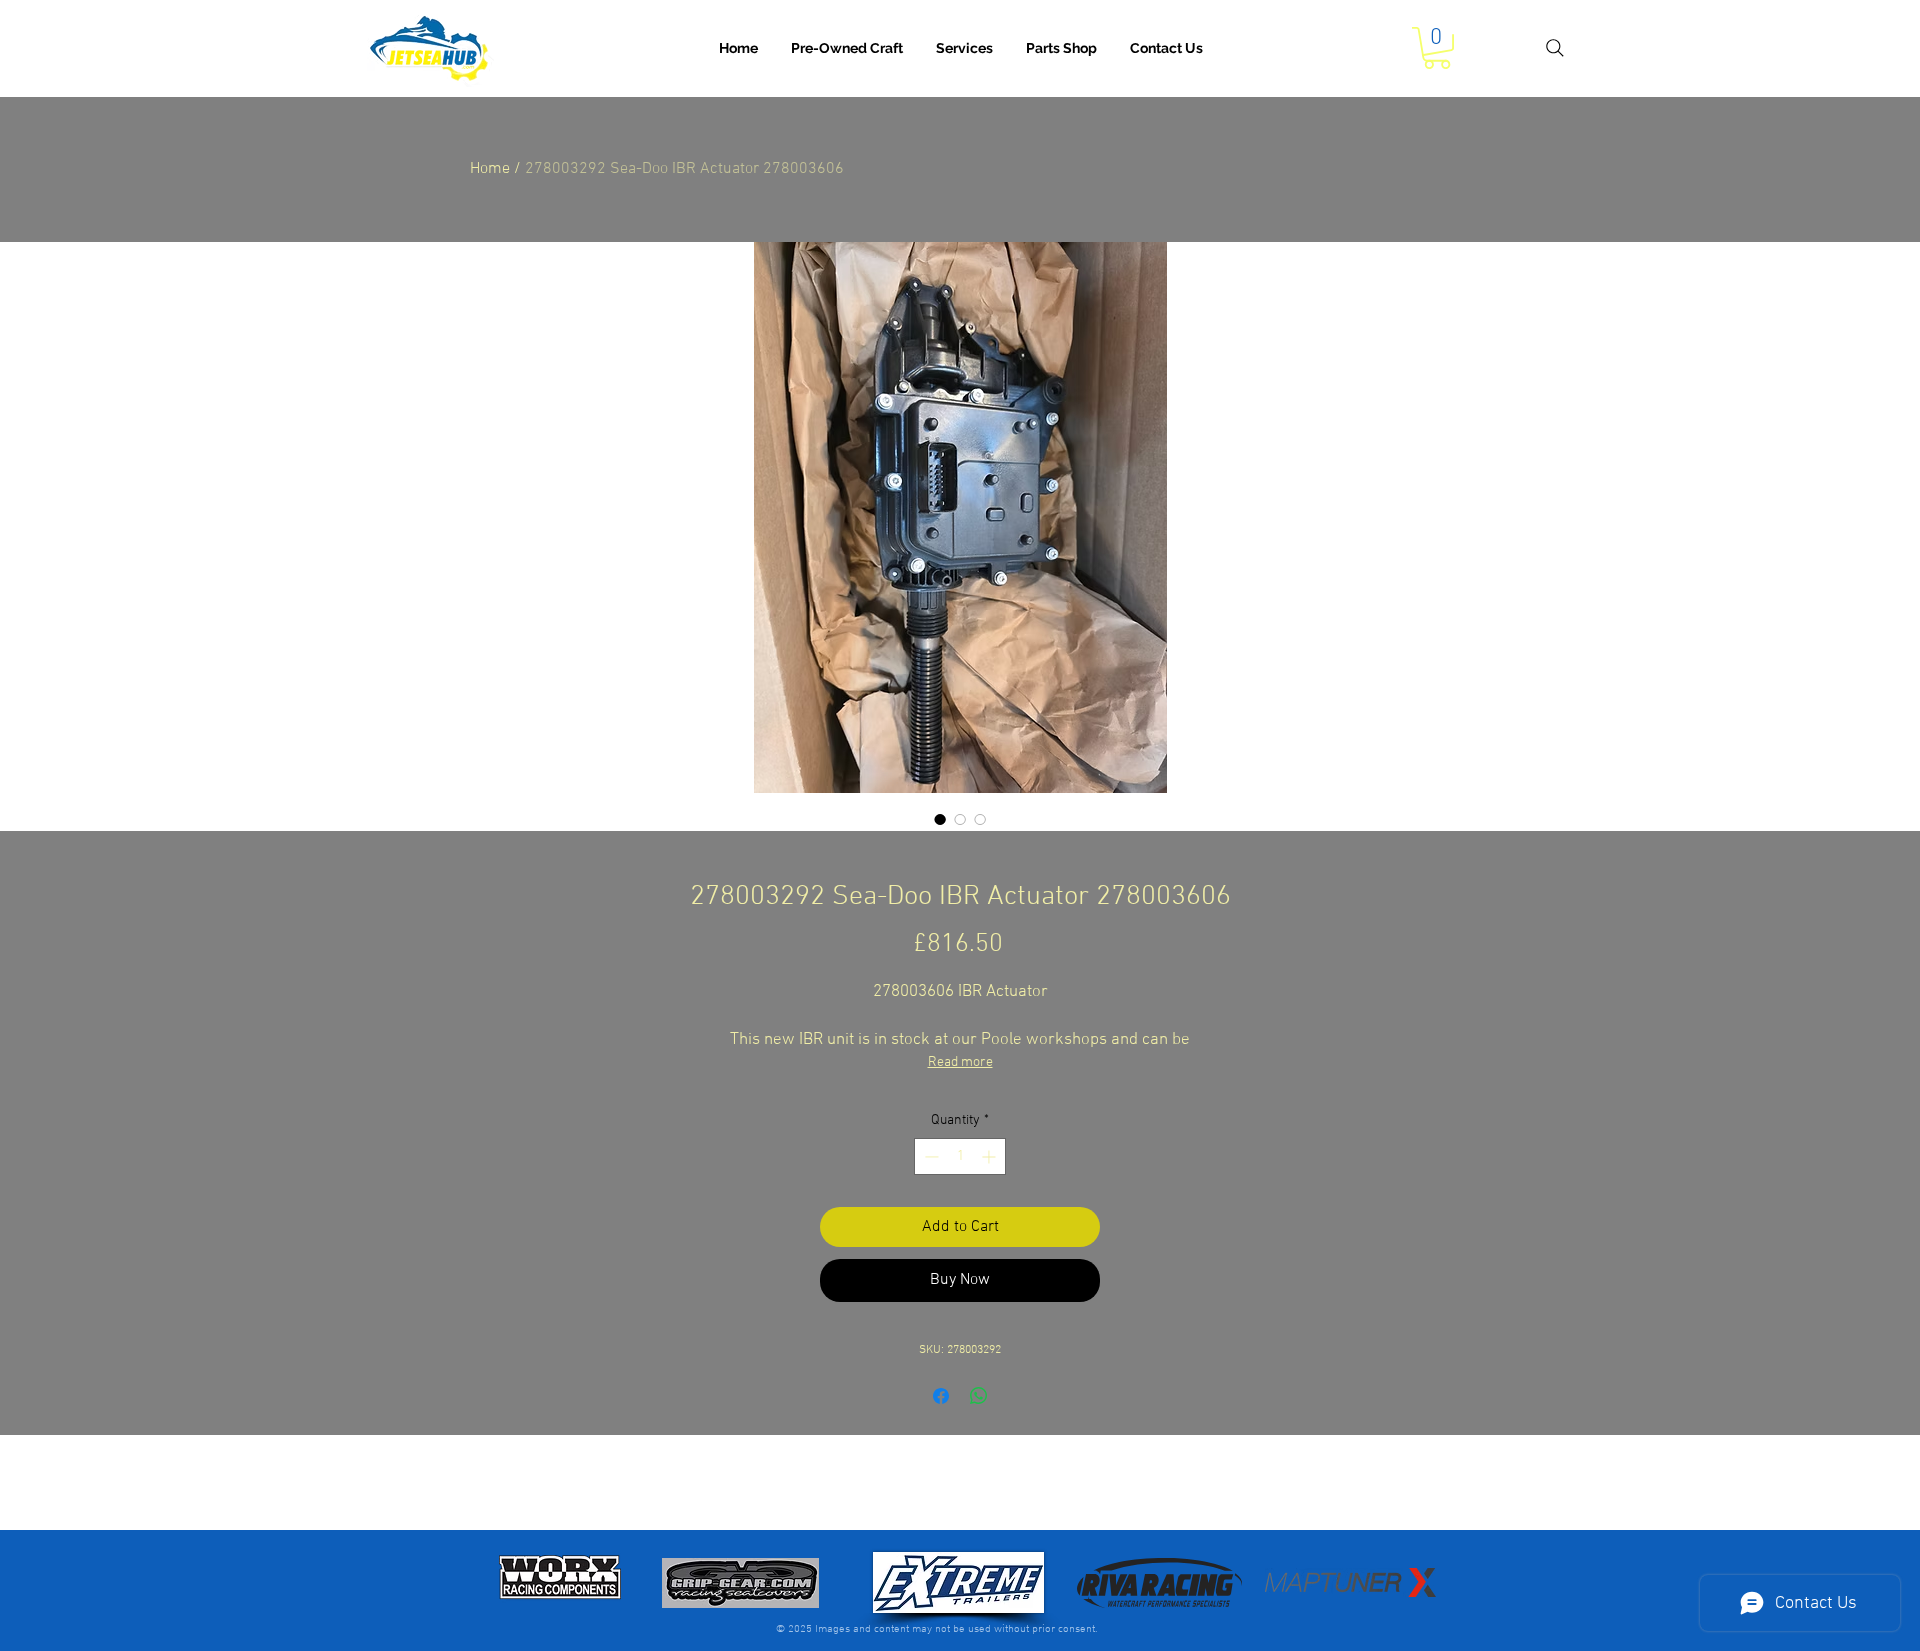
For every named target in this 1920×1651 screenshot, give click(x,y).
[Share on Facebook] (941, 1396)
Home (490, 169)
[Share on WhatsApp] (979, 1396)
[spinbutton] (960, 1156)
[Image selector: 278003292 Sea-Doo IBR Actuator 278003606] (940, 819)
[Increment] (990, 1156)
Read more (960, 1062)
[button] (964, 48)
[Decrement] (929, 1156)
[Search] (1554, 48)
